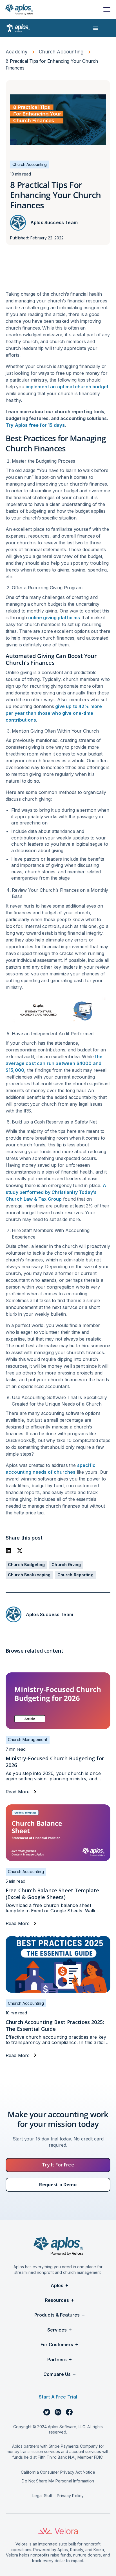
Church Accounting (61, 52)
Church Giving (66, 1565)
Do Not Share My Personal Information (58, 2481)
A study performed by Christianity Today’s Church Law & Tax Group (56, 1192)
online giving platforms (54, 618)
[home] (19, 9)
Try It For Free (58, 2165)
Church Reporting (75, 1575)
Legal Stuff (43, 2496)
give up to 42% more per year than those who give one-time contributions (54, 713)
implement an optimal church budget (67, 387)
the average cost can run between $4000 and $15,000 (54, 1063)
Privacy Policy (70, 2496)
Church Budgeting (26, 1565)
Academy (17, 52)
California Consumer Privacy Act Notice (58, 2472)
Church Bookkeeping (29, 1575)
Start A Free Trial (58, 2397)
